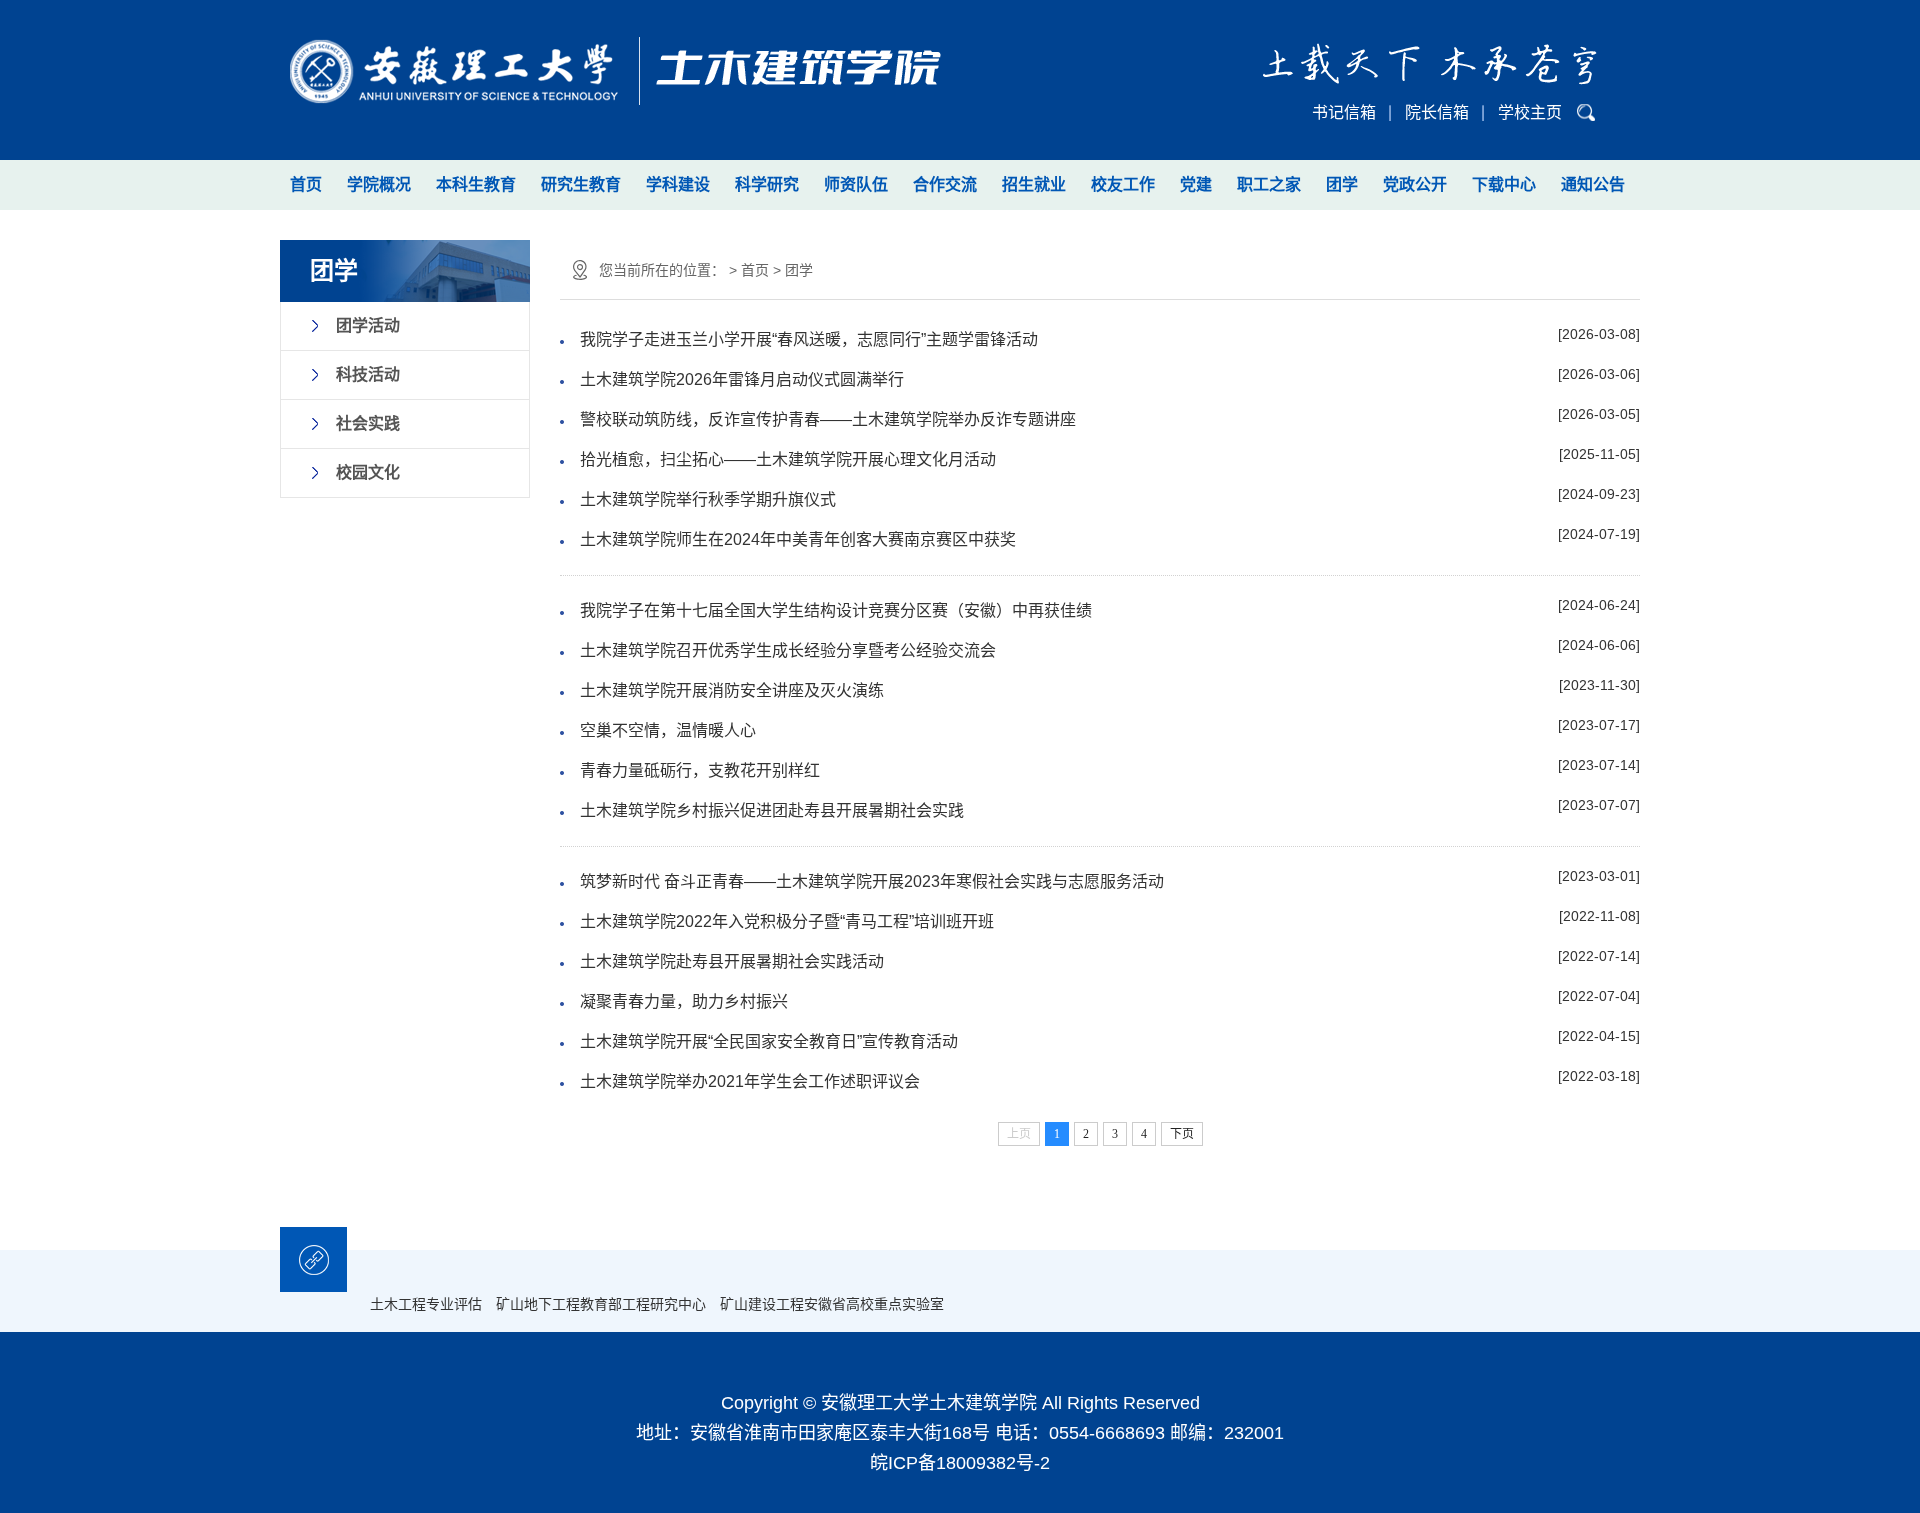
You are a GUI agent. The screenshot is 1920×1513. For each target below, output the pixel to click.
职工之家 (1269, 184)
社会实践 (368, 423)
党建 (1196, 184)
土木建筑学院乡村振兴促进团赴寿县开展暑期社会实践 (772, 810)
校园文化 (368, 472)
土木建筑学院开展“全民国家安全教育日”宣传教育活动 (769, 1041)
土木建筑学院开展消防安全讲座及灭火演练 (732, 690)
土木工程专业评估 (426, 1304)
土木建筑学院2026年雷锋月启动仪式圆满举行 (742, 379)
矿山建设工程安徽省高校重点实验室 (832, 1304)
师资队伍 (856, 184)
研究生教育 (581, 184)
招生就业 (1034, 184)
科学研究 (767, 184)
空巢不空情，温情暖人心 (668, 730)
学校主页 (1530, 112)
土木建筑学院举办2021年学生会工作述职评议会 (750, 1081)
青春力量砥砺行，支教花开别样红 (700, 770)
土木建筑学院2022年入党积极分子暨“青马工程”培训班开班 (787, 921)
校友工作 (1123, 184)
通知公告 (1593, 184)
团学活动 (368, 325)
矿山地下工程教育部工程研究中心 (601, 1304)
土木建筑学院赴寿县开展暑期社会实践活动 (732, 961)
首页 (306, 184)
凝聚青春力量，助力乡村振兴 (684, 1001)
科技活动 (368, 374)
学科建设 (678, 184)
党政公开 (1415, 184)
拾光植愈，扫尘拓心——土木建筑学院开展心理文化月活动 (788, 459)
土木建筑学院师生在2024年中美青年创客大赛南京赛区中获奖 (798, 539)
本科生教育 (476, 184)
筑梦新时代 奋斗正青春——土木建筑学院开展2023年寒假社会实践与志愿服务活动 (872, 881)
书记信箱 (1344, 112)
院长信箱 (1437, 112)
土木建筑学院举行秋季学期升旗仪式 (708, 499)
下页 (1182, 1134)
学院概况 (379, 184)
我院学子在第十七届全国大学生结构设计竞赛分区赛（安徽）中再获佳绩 (836, 610)
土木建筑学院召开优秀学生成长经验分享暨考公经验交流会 (788, 650)
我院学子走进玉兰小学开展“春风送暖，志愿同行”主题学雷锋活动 (809, 339)
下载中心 (1504, 184)
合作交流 (945, 184)
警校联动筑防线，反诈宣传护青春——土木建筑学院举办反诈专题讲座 (828, 419)
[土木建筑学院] (610, 57)
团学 (1342, 184)
